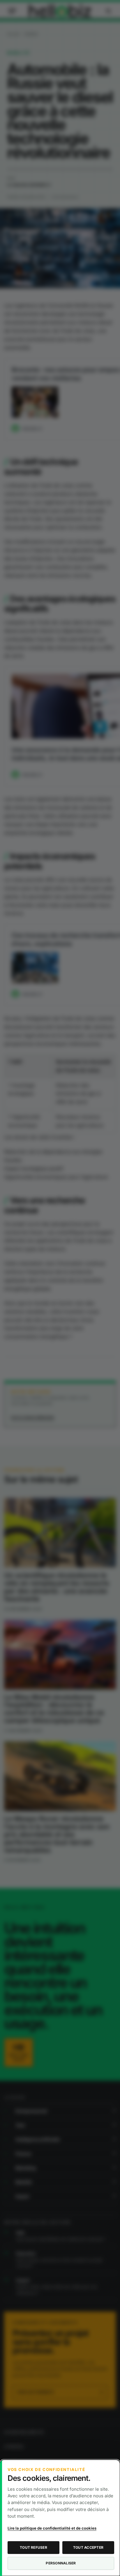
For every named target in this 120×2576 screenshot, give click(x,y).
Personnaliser (61, 2563)
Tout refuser (33, 2547)
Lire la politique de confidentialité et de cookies (52, 2528)
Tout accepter (88, 2547)
